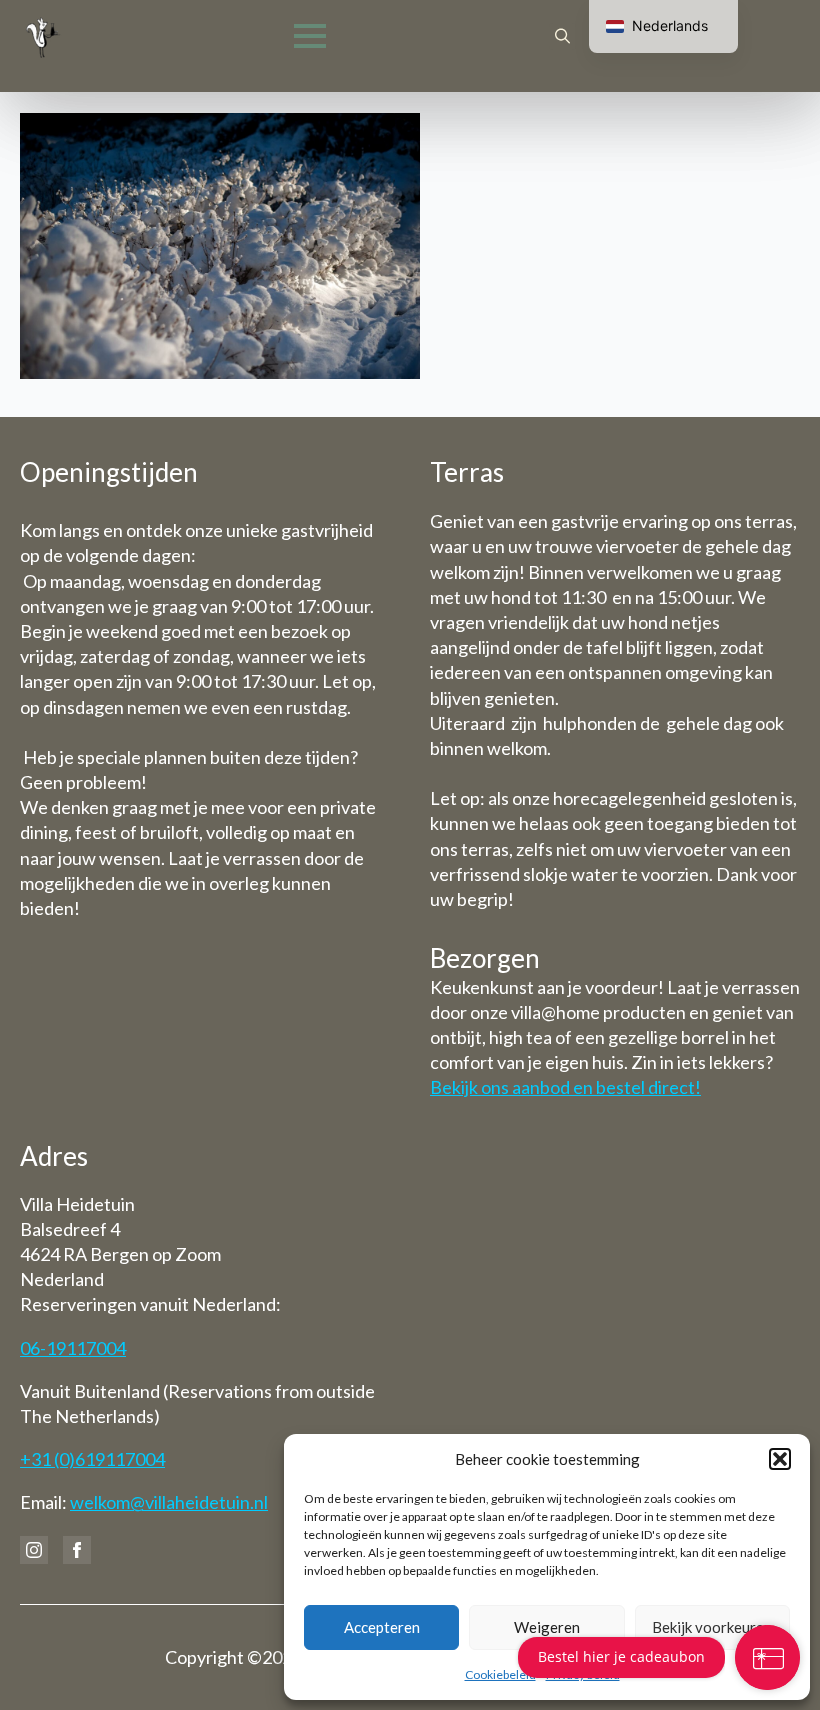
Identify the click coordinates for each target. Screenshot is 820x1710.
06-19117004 (73, 1348)
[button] (780, 1459)
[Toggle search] (562, 36)
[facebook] (77, 1550)
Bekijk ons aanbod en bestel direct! (565, 1087)
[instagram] (34, 1550)
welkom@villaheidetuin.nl (169, 1502)
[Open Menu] (310, 36)
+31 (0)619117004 (92, 1459)
